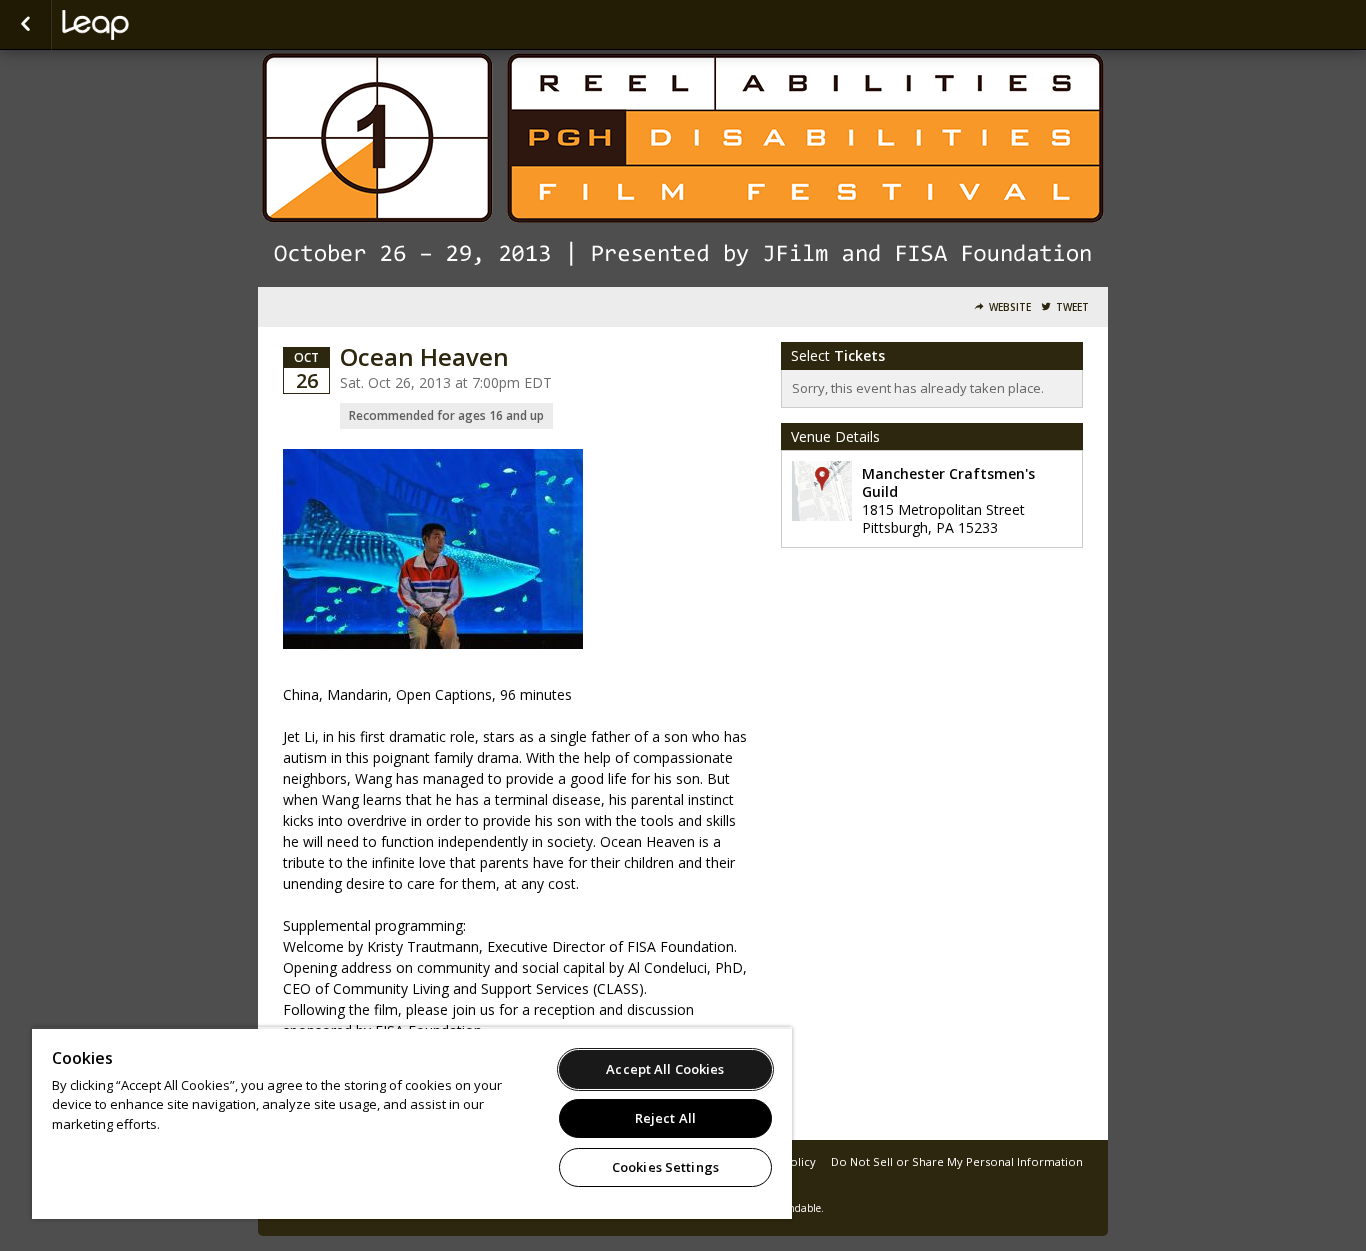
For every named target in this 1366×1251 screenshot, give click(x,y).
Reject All (665, 1118)
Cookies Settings (665, 1167)
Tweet (1072, 307)
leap (162, 25)
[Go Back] (25, 25)
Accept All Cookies (665, 1069)
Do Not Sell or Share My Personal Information (957, 1161)
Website (1010, 307)
